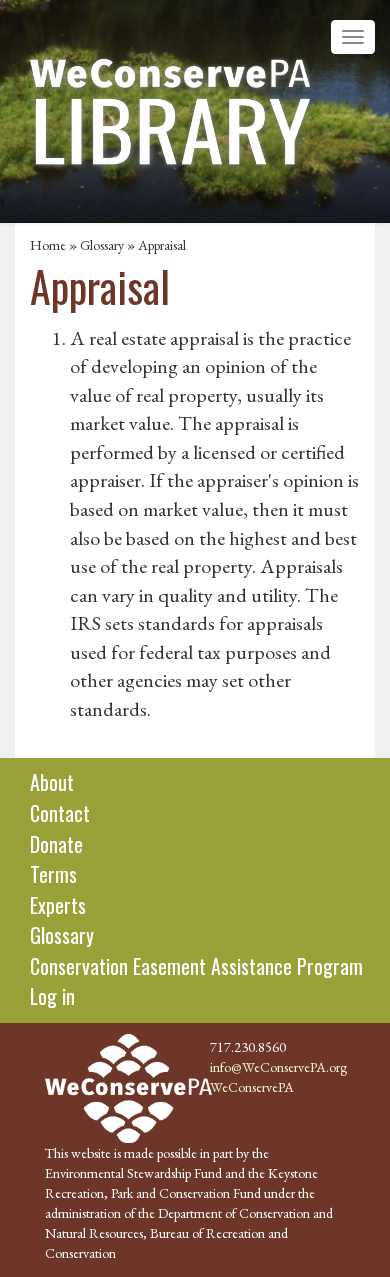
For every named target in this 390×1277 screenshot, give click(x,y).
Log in (52, 996)
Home (48, 245)
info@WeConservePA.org (278, 1067)
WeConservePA (252, 1087)
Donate (56, 844)
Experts (58, 905)
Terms (53, 874)
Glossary (102, 245)
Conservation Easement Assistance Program (196, 966)
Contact (60, 813)
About (52, 782)
